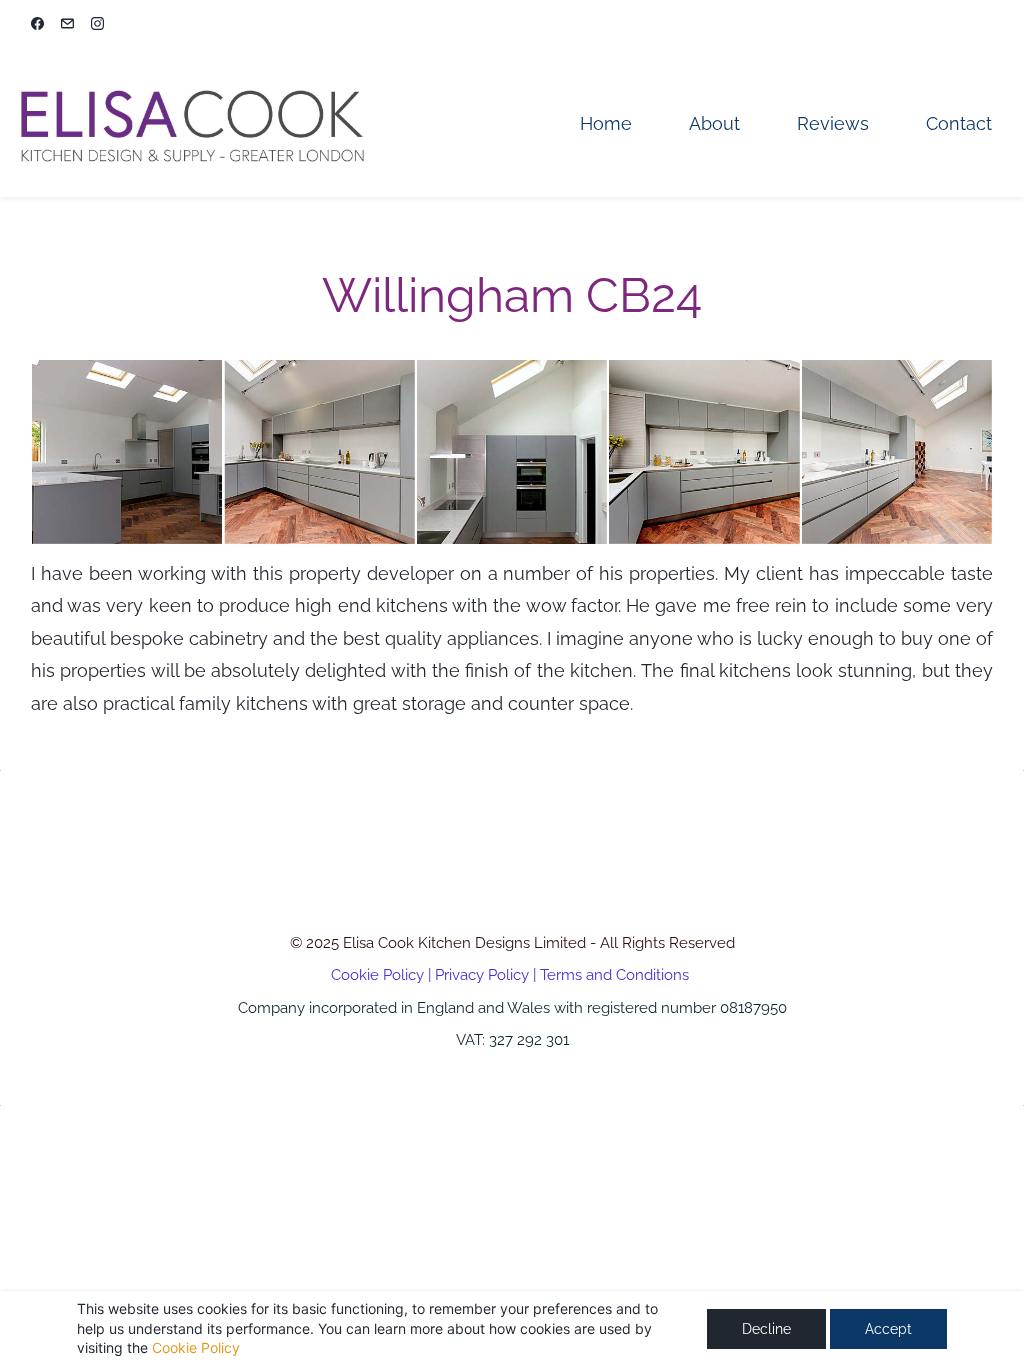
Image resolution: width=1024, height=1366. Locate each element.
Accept (888, 1329)
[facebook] (37, 25)
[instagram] (97, 25)
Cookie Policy (196, 1347)
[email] (67, 25)
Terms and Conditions (614, 975)
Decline (766, 1329)
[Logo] (190, 123)
